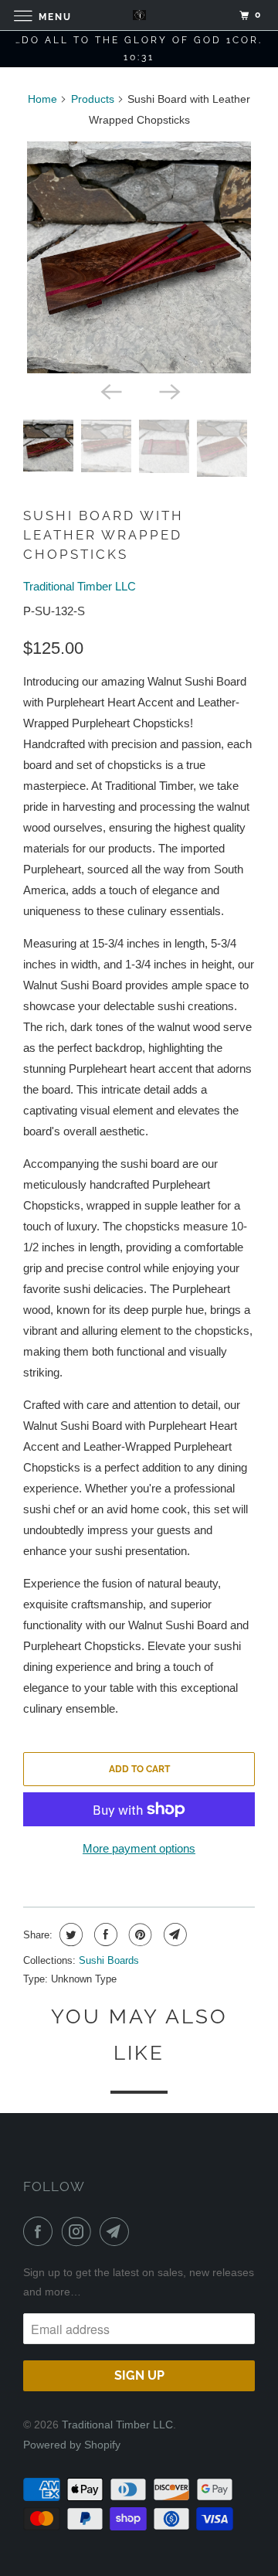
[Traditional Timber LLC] (139, 15)
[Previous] (110, 390)
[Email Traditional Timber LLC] (117, 2231)
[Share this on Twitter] (69, 1935)
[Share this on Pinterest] (139, 1935)
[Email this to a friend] (173, 1935)
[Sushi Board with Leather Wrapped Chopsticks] (139, 257)
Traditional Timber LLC (80, 586)
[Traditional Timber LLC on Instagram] (80, 2231)
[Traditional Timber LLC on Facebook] (41, 2231)
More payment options (139, 1848)
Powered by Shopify (72, 2445)
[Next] (168, 390)
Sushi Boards (109, 1960)
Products (93, 99)
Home (42, 99)
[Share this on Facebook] (104, 1935)
